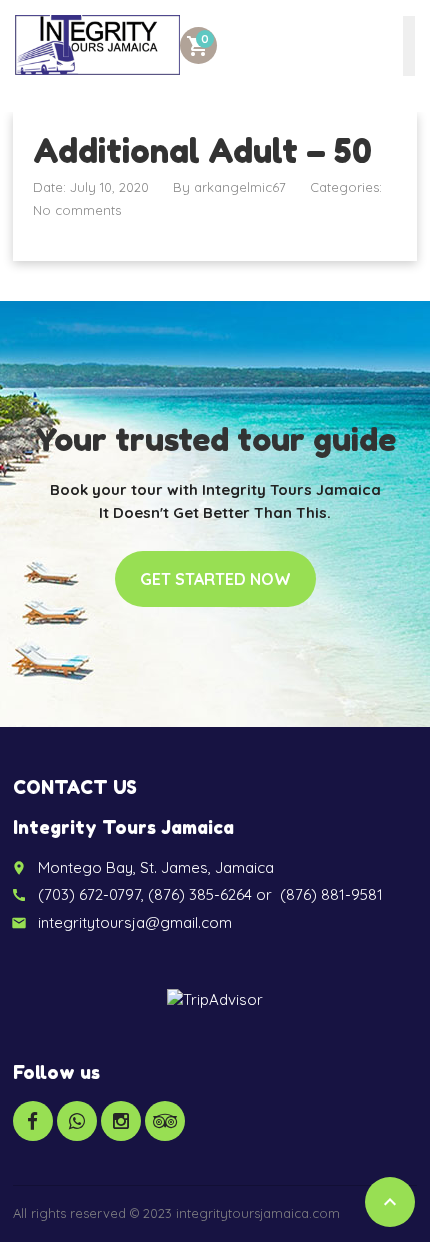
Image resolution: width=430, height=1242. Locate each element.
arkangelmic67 (240, 187)
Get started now (215, 579)
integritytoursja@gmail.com (135, 922)
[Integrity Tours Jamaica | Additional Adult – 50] (97, 45)
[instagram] (121, 1121)
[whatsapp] (77, 1121)
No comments (77, 210)
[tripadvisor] (165, 1121)
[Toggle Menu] (409, 46)
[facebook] (33, 1121)
